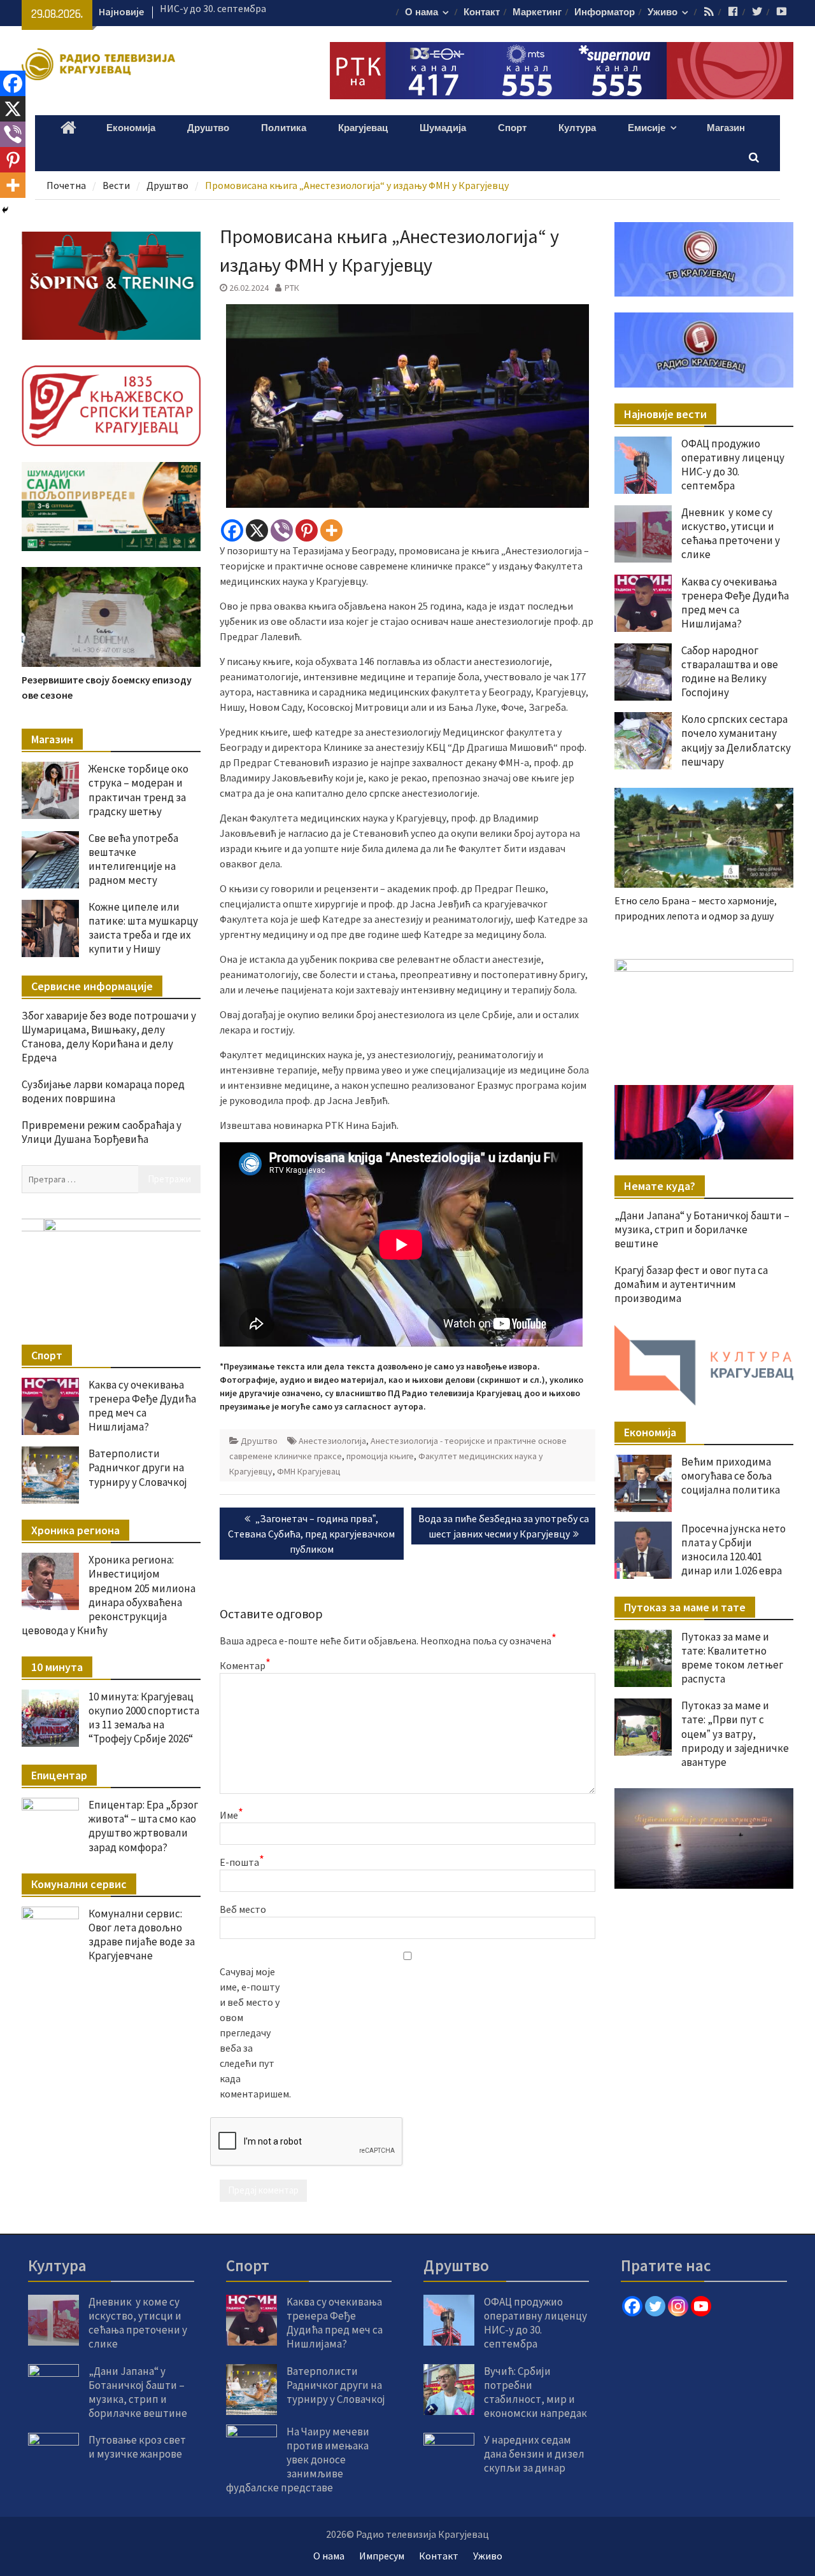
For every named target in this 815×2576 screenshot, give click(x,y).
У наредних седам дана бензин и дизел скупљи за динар (534, 2454)
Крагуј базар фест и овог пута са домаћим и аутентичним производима (691, 1284)
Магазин (726, 128)
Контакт (482, 12)
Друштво (208, 128)
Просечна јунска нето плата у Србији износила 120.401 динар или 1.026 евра (733, 1550)
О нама (422, 12)
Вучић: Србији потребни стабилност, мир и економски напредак (535, 2392)
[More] (331, 530)
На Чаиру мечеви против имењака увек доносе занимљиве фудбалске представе (298, 2460)
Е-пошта (242, 1861)
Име (231, 1814)
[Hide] (5, 210)
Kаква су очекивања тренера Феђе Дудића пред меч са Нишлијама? (735, 603)
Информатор (605, 12)
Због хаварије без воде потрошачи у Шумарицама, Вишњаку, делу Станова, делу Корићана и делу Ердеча (109, 1037)
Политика (284, 128)
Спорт (512, 128)
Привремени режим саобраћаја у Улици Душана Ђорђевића (102, 1132)
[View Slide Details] (704, 1009)
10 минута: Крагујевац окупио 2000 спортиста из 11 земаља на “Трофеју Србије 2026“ (144, 1718)
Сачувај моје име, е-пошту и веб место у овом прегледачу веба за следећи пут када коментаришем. (252, 2033)
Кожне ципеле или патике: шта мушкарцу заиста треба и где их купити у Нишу (143, 928)
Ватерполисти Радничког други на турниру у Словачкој (138, 1467)
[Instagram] (678, 2306)
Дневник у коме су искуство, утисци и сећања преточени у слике (731, 533)
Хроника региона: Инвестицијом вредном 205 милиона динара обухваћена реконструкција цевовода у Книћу (109, 1595)
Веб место (243, 1909)
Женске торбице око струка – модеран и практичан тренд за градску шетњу (138, 790)
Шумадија (443, 128)
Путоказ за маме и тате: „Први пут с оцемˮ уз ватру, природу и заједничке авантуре (735, 1733)
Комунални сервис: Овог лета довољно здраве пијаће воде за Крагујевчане (142, 1935)
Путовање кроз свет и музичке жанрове (137, 2447)
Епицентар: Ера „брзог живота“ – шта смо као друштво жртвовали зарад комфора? (143, 1826)
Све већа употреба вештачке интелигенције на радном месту (133, 859)
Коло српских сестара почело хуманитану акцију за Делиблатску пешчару (736, 740)
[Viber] (282, 530)
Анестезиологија (332, 1441)
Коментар (245, 1665)
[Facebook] (232, 530)
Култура (577, 128)
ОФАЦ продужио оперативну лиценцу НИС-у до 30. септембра (733, 465)
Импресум (382, 2556)
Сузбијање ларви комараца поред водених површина (103, 1091)
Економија (131, 128)
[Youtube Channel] (701, 2306)
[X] (257, 530)
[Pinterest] (307, 530)
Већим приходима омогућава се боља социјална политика (731, 1476)
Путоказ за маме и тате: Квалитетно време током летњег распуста (732, 1658)
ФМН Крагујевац (309, 1471)
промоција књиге (380, 1456)
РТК (292, 288)
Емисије (647, 128)
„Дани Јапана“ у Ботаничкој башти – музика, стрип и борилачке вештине (702, 1229)
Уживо (663, 12)
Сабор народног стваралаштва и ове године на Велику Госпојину (730, 671)
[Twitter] (655, 2306)
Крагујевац (363, 128)
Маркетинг (537, 12)
